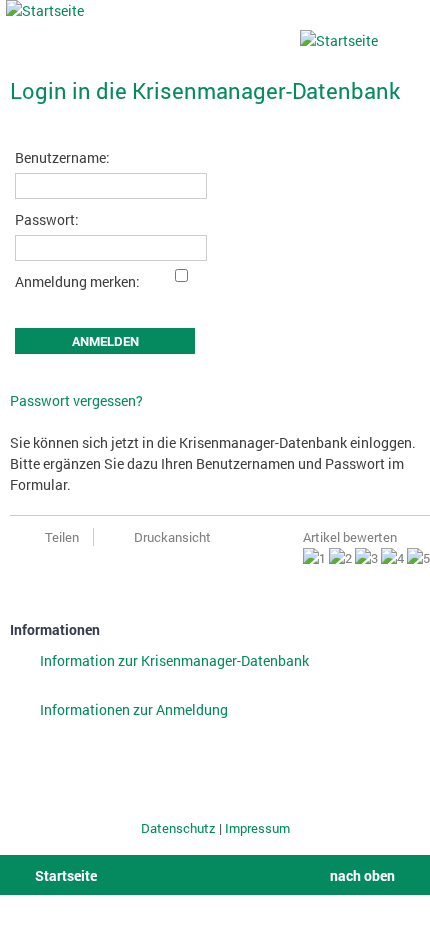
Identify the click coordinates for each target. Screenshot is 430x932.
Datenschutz (180, 828)
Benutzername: (62, 157)
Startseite (66, 875)
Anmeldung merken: (77, 281)
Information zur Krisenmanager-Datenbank (174, 660)
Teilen (62, 537)
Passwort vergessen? (76, 400)
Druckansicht (172, 537)
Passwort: (47, 219)
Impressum (257, 828)
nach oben (362, 875)
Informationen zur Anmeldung (134, 709)
